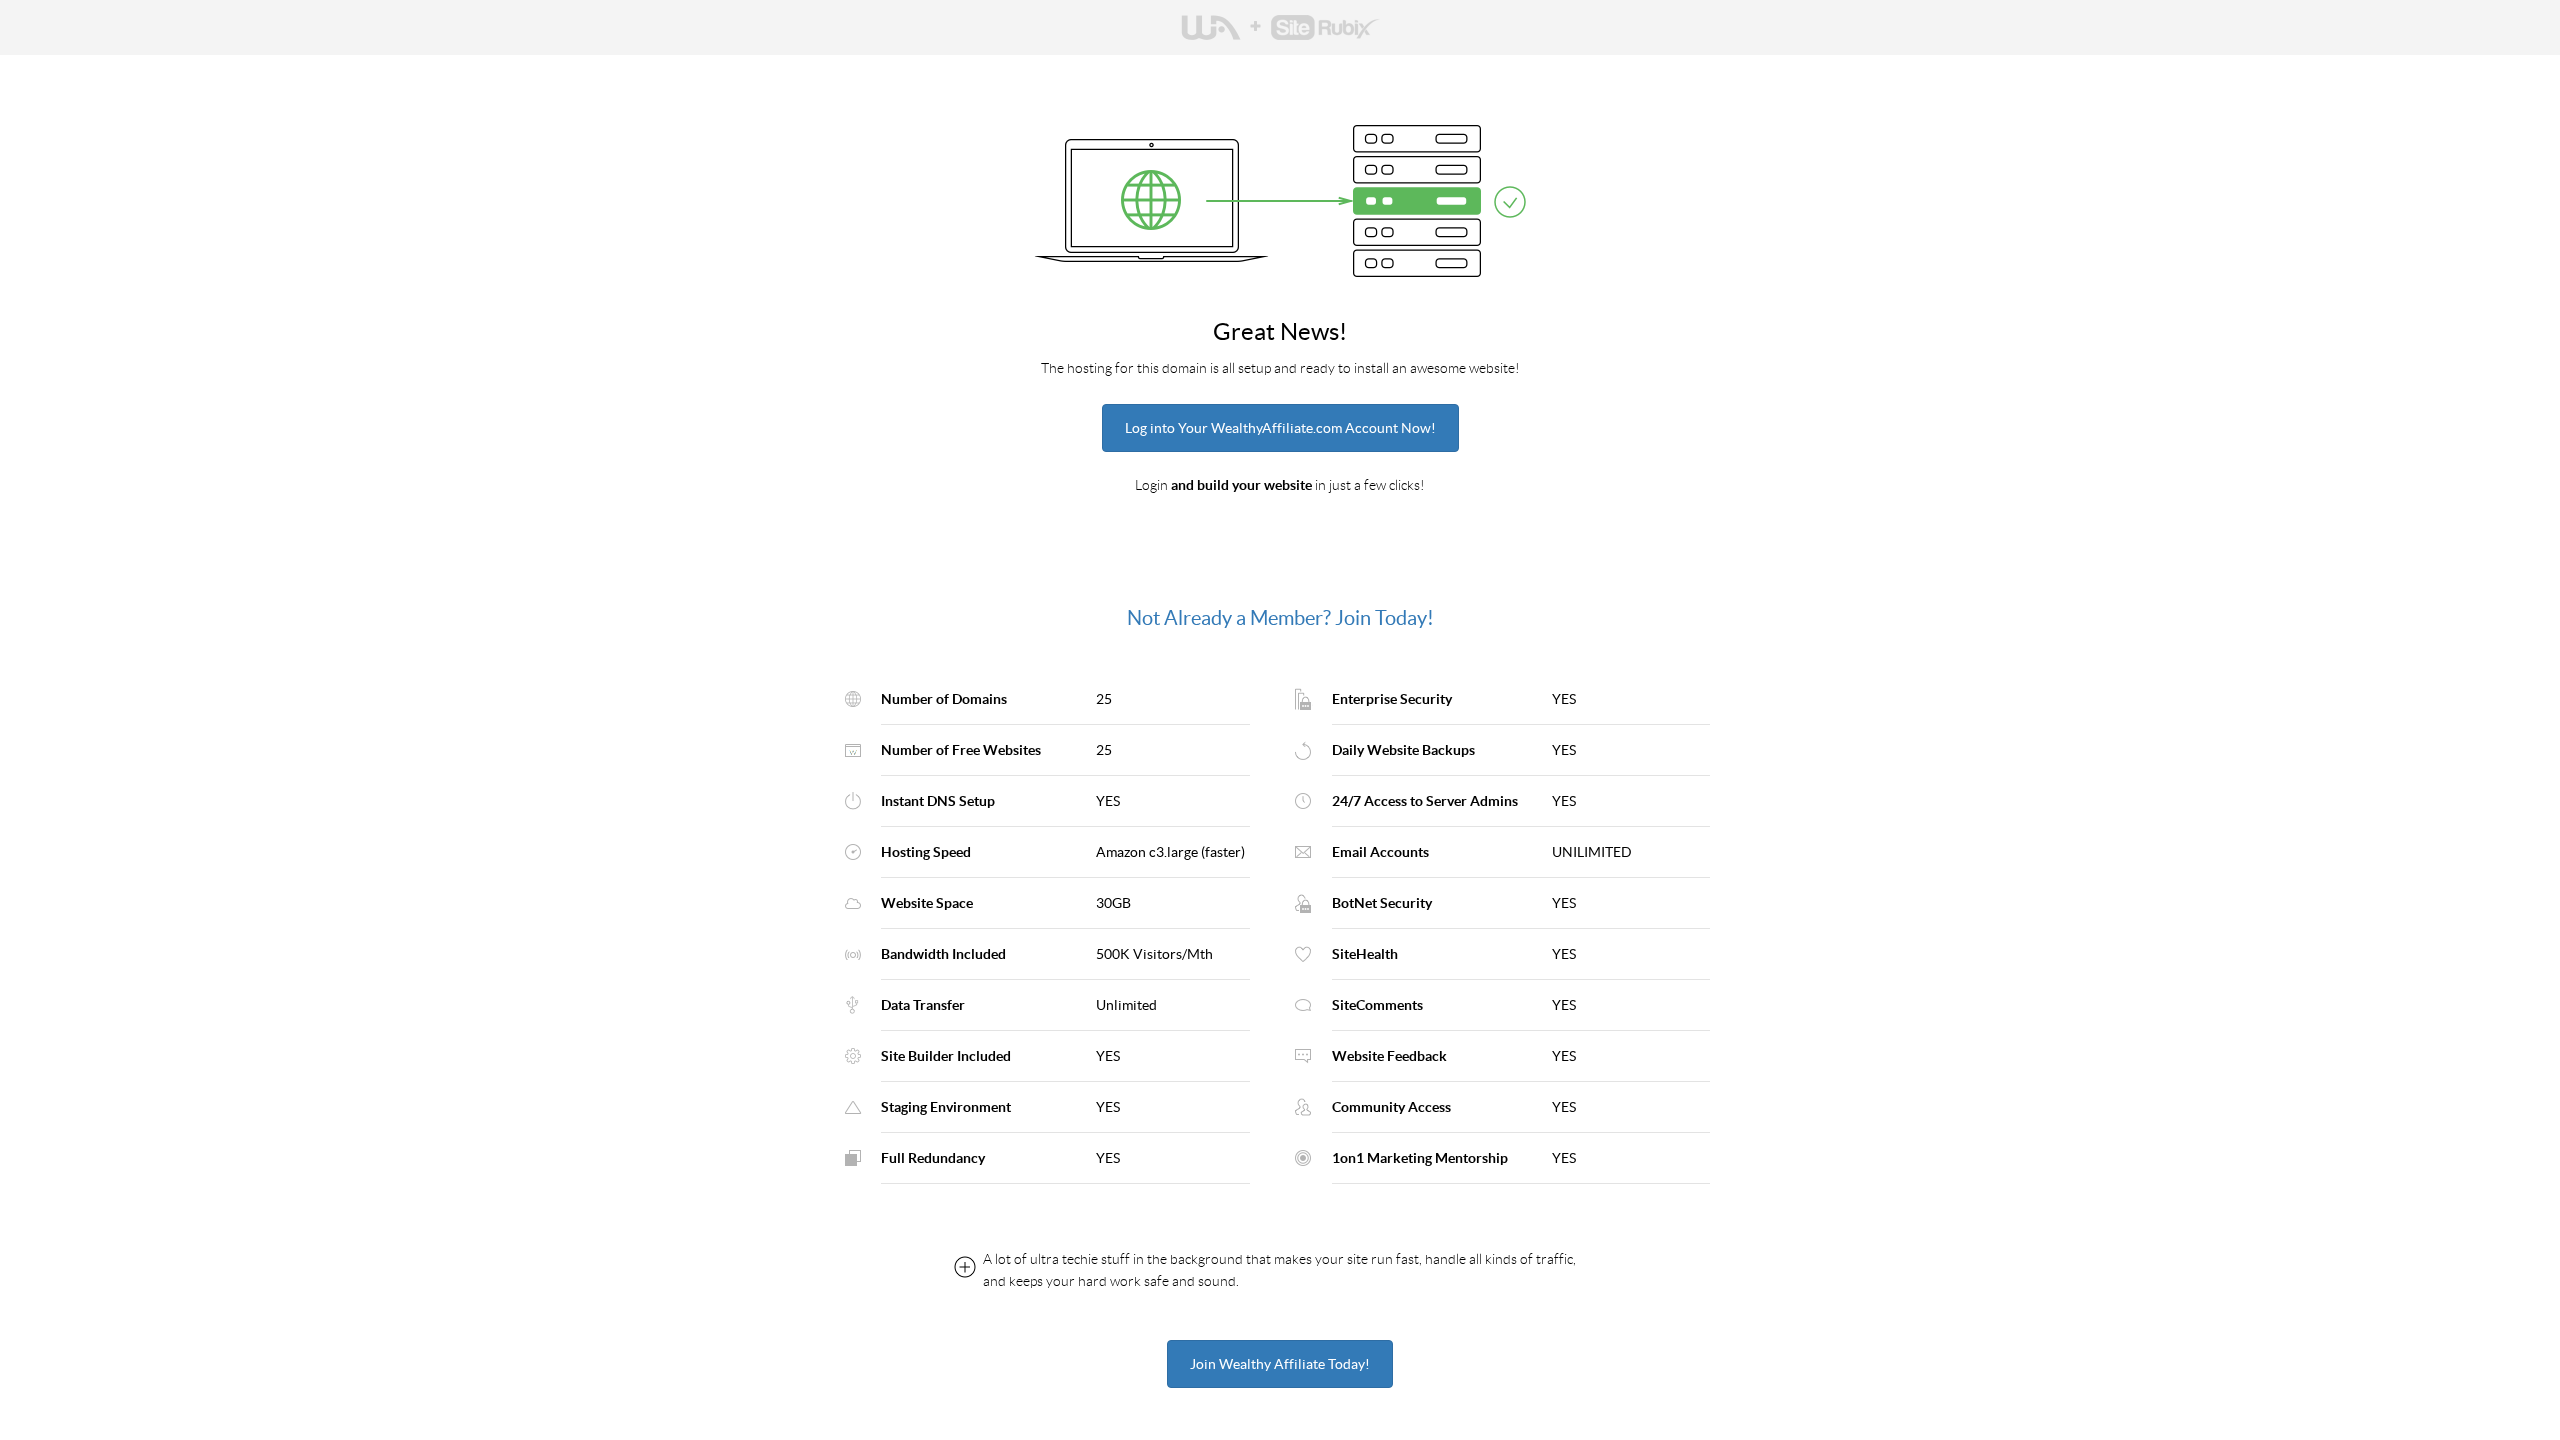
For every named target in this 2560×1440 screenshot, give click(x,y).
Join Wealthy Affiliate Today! (1280, 1364)
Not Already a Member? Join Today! (1280, 618)
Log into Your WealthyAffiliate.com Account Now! (1280, 428)
